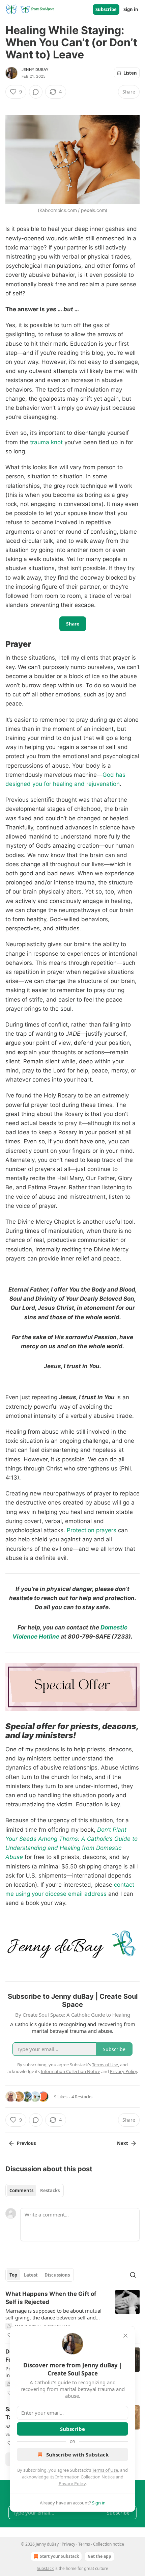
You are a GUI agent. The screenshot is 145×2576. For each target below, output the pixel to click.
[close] (125, 2336)
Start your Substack (59, 2556)
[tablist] (35, 2190)
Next (123, 2143)
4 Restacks (82, 2097)
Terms (84, 2544)
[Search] (133, 2275)
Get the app (99, 2556)
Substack (45, 2568)
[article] (72, 2314)
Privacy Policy (72, 2484)
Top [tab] (13, 2275)
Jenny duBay (35, 70)
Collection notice (109, 2544)
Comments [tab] (21, 2190)
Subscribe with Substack (77, 2454)
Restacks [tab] (50, 2190)
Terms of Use (105, 2470)
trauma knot (46, 442)
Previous (26, 2143)
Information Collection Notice (85, 2477)
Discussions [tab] (57, 2275)
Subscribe (106, 9)
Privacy (68, 2544)
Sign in (131, 9)
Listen (130, 73)
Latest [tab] (31, 2275)
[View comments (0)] (36, 92)
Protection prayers (92, 1530)
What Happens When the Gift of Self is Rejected (51, 2298)
